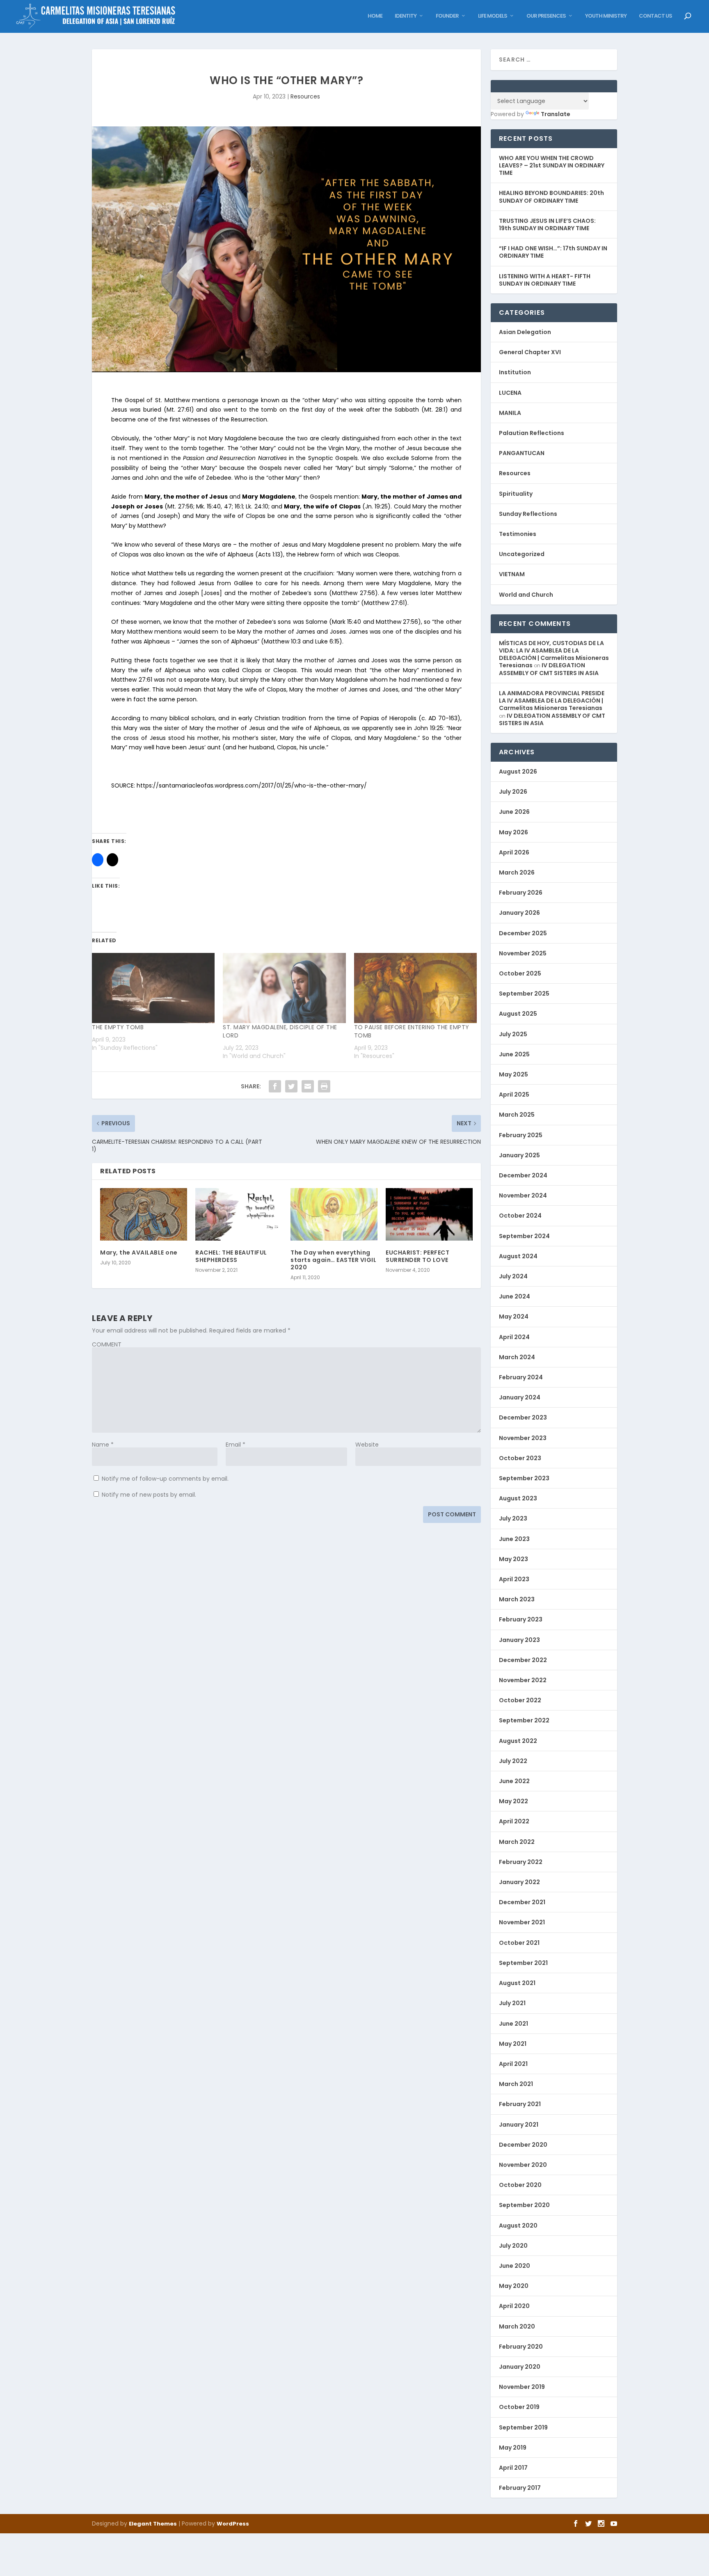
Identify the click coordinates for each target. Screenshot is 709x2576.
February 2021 (520, 2104)
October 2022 (520, 1700)
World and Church (526, 595)
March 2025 (517, 1115)
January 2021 (519, 2125)
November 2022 (523, 1680)
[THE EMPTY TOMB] (153, 988)
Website (367, 1445)
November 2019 (522, 2387)
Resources (305, 96)
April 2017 (513, 2468)
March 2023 (517, 1599)
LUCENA (510, 393)
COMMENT (107, 1344)
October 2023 (520, 1458)
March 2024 (517, 1357)
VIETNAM (512, 574)
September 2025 (524, 994)
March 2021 (516, 2084)
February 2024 (521, 1377)
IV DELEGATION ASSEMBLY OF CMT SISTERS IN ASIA (549, 669)
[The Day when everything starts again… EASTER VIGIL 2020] (334, 1214)
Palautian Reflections (532, 433)
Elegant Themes (153, 2524)
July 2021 (512, 2003)
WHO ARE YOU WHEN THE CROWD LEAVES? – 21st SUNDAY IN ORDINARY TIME (552, 165)
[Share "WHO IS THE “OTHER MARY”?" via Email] (308, 1086)
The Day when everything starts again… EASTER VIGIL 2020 (333, 1260)
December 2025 (523, 933)
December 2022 (523, 1660)
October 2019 (519, 2407)
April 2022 (514, 1821)
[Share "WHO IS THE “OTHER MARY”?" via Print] (324, 1086)
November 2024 (523, 1195)
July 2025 (513, 1034)
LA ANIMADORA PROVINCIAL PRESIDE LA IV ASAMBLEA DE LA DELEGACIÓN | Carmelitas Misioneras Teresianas (552, 701)
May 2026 (513, 832)
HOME (375, 16)
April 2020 (514, 2306)
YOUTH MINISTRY (606, 16)
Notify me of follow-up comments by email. (165, 1479)
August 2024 (518, 1256)
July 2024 (513, 1276)
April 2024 (514, 1337)
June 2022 (514, 1781)
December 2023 (523, 1417)
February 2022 (521, 1862)
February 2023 (521, 1619)
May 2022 (513, 1801)
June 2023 (514, 1539)
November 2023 (523, 1438)
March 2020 (517, 2326)
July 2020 (513, 2246)
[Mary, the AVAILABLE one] (144, 1214)
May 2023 (513, 1559)
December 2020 (523, 2145)
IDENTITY (406, 16)
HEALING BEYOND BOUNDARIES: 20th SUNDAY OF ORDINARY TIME (551, 197)
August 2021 (517, 1983)
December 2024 (523, 1175)
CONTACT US (655, 16)
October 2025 (520, 973)
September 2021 (523, 1963)
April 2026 (514, 852)
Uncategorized (522, 554)
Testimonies (518, 534)
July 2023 (513, 1518)
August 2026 (518, 772)
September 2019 (523, 2427)
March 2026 (517, 872)
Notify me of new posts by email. (149, 1495)
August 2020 (518, 2226)
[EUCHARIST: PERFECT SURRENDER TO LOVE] (429, 1214)
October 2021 (519, 1943)
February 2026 (521, 893)
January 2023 (519, 1640)
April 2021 (513, 2064)
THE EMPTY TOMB (118, 1027)
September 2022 (524, 1720)
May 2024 (514, 1317)
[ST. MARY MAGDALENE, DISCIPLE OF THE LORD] (284, 988)
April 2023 (514, 1579)
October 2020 (520, 2185)
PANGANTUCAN (522, 453)
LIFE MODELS (493, 16)
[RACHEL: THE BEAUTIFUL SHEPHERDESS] (239, 1214)
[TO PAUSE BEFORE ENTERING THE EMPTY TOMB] (415, 988)
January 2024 (520, 1397)
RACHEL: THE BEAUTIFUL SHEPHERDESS (231, 1256)
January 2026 (519, 913)
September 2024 (524, 1236)
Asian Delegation (525, 332)
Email (236, 1445)
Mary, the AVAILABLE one (139, 1253)
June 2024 (515, 1296)
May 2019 (513, 2448)
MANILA (510, 413)
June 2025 (514, 1054)
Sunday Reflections (528, 514)
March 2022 (517, 1842)
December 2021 (522, 1902)
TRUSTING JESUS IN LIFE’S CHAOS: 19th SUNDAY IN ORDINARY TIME (547, 224)
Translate (556, 114)
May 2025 (513, 1074)
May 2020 (514, 2286)
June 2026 (514, 812)
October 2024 (520, 1216)
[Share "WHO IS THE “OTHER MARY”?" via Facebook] (275, 1086)
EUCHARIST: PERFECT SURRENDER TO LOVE (417, 1256)
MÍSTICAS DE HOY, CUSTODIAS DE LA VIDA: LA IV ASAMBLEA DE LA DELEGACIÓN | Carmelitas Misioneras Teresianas (554, 654)
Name (103, 1445)
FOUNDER (447, 16)
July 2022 (513, 1761)
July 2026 (513, 792)
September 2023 (524, 1478)
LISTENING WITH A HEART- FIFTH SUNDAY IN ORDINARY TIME (545, 280)
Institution (515, 372)
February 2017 (520, 2488)
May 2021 (513, 2044)
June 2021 (513, 2024)
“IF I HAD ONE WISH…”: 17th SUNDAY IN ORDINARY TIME (553, 252)
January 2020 (520, 2367)
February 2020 (521, 2347)
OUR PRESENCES (546, 16)
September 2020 (524, 2205)
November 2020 (523, 2165)
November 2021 (522, 1922)
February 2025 (521, 1135)
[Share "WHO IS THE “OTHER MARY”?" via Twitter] (291, 1086)
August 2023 (518, 1498)
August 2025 (518, 1014)
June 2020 (515, 2266)
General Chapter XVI (530, 352)
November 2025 (523, 953)
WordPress (233, 2524)
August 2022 (518, 1741)
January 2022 (519, 1882)
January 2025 (519, 1155)
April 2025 (514, 1095)
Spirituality (516, 494)
